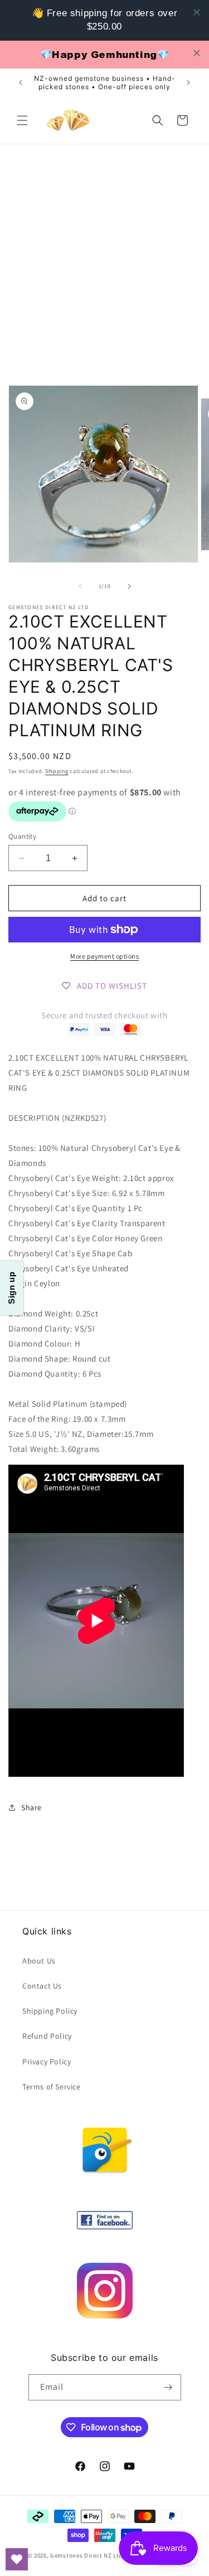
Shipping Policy (50, 2011)
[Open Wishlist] (17, 2559)
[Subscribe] (168, 2387)
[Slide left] (80, 586)
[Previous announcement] (21, 82)
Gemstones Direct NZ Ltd (86, 2555)
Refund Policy (47, 2036)
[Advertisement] (104, 255)
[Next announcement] (188, 82)
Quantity (22, 836)
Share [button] (31, 1807)
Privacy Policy (47, 2062)
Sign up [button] (11, 1288)
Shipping (57, 771)
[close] (197, 12)
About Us (39, 1961)
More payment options (104, 956)
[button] (22, 120)
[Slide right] (129, 586)
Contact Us (42, 1986)
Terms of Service (52, 2087)
